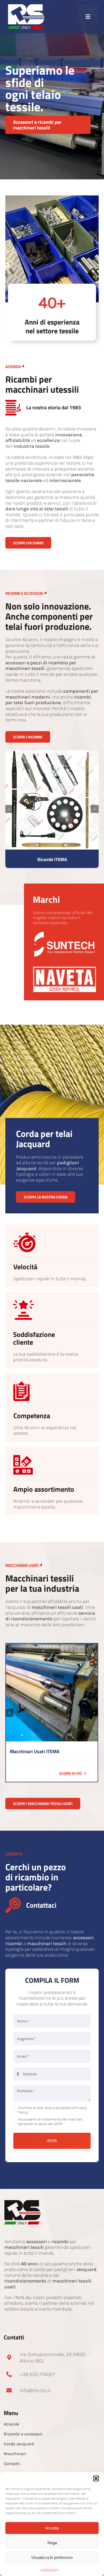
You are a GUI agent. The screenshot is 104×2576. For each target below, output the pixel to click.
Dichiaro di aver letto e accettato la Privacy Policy (53, 2110)
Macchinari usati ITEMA (35, 1751)
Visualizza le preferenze (52, 2557)
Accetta (52, 2528)
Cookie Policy (49, 2569)
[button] (96, 2478)
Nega (52, 2543)
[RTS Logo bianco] (26, 7)
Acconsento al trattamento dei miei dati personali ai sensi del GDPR (51, 2122)
